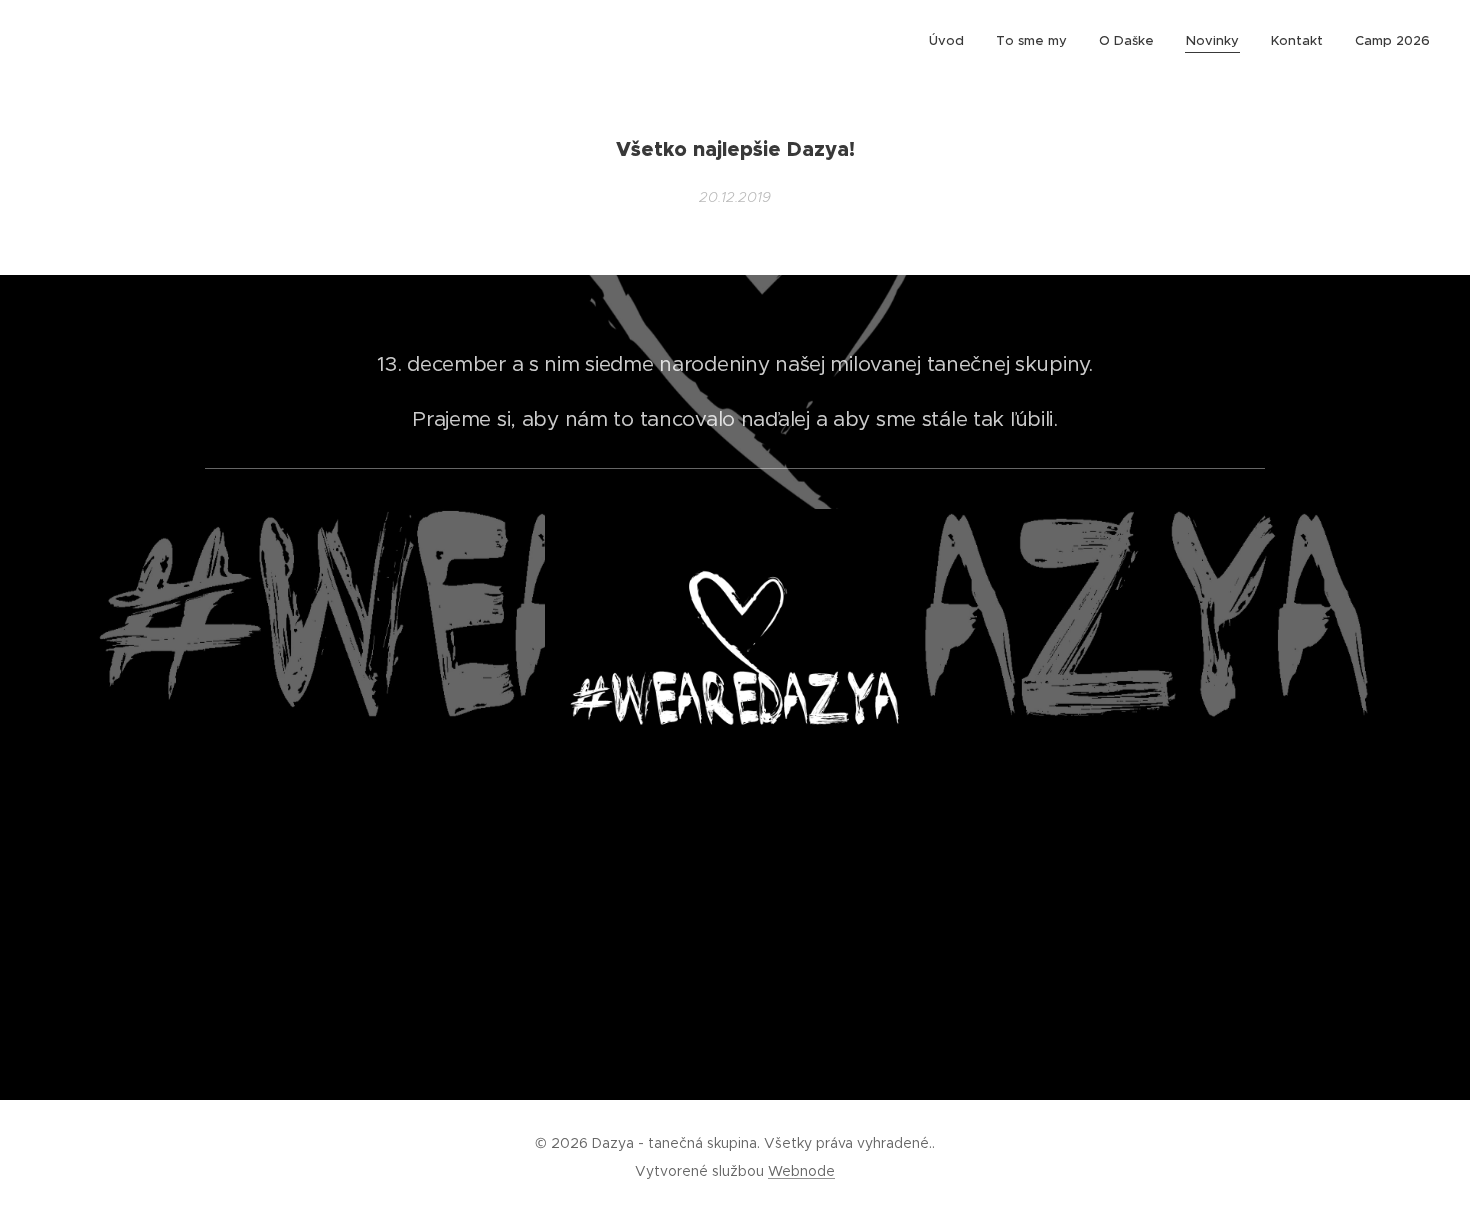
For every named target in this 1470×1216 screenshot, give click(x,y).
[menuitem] (952, 41)
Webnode (801, 1171)
